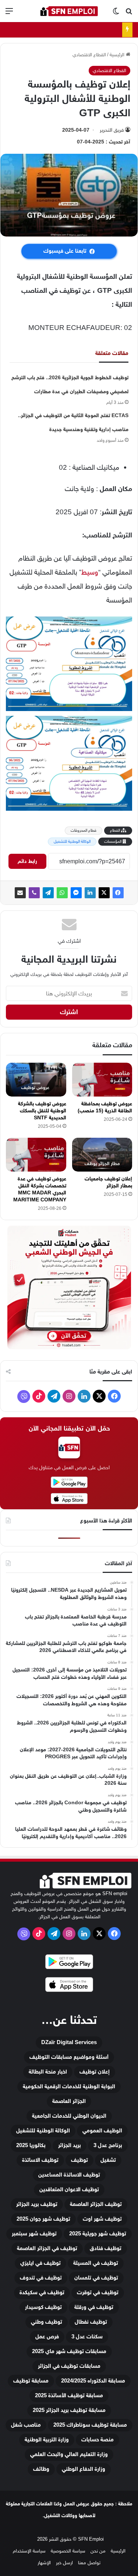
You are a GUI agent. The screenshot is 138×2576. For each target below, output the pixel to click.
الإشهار (44, 2563)
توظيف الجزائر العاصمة (96, 2204)
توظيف (79, 2160)
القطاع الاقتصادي (89, 55)
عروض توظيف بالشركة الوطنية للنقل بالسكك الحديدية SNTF (42, 1111)
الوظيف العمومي (102, 2131)
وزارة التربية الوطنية (47, 2440)
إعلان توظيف (95, 2072)
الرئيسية (118, 55)
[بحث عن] (129, 14)
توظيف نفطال (91, 2322)
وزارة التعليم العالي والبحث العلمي (69, 2454)
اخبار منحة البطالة (48, 2072)
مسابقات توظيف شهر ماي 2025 (69, 2351)
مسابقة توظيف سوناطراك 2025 (90, 2425)
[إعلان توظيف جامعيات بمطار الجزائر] (102, 1155)
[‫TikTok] (39, 1396)
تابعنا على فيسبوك (65, 251)
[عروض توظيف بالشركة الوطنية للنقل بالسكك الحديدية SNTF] (36, 1080)
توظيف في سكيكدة (42, 2293)
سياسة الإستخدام (29, 2551)
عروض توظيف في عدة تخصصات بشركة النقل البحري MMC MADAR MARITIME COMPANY (40, 1189)
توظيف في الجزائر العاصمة (47, 2248)
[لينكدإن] (90, 893)
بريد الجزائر (70, 2145)
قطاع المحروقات (84, 830)
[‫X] (104, 893)
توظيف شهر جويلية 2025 (98, 2234)
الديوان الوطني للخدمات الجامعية (69, 2116)
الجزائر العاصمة (69, 2101)
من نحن (98, 2551)
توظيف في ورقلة (94, 2307)
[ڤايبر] (34, 893)
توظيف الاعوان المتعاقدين (69, 2190)
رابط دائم (27, 861)
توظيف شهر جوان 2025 (43, 2219)
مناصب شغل (26, 2425)
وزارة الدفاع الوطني (84, 2469)
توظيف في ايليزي (40, 2263)
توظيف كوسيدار (43, 2307)
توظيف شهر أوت (102, 2219)
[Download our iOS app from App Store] (69, 1986)
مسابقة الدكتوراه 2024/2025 (93, 2381)
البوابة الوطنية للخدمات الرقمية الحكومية (69, 2087)
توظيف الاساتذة (40, 2160)
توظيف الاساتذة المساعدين (69, 2175)
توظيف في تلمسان (96, 2278)
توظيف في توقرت (98, 2293)
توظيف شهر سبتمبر (34, 2234)
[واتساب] (62, 893)
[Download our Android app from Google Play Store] (69, 1963)
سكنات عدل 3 (87, 2337)
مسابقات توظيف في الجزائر (69, 2366)
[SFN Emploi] (69, 11)
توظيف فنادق (106, 2248)
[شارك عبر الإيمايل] (20, 893)
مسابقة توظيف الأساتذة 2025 (69, 2396)
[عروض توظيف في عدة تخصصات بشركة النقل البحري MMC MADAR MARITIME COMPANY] (36, 1155)
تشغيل (108, 2160)
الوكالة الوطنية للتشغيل (72, 841)
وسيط (90, 572)
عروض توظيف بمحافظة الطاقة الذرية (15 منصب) (105, 1107)
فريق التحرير (112, 130)
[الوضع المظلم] (116, 14)
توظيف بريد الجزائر (37, 2204)
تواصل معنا (89, 2563)
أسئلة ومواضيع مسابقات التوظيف (69, 2057)
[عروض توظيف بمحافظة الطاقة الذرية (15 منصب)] (102, 1080)
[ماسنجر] (76, 893)
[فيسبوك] (118, 893)
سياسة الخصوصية (68, 2551)
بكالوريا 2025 (31, 2145)
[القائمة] (9, 14)
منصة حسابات (98, 2440)
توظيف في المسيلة (96, 2263)
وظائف (41, 2469)
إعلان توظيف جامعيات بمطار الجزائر (108, 1182)
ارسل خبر (64, 2563)
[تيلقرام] (48, 893)
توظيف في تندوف (41, 2278)
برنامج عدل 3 (108, 2145)
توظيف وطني (47, 2322)
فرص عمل (47, 2337)
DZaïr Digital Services (69, 2042)
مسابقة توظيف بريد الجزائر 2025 (69, 2410)
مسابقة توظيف (31, 2381)
